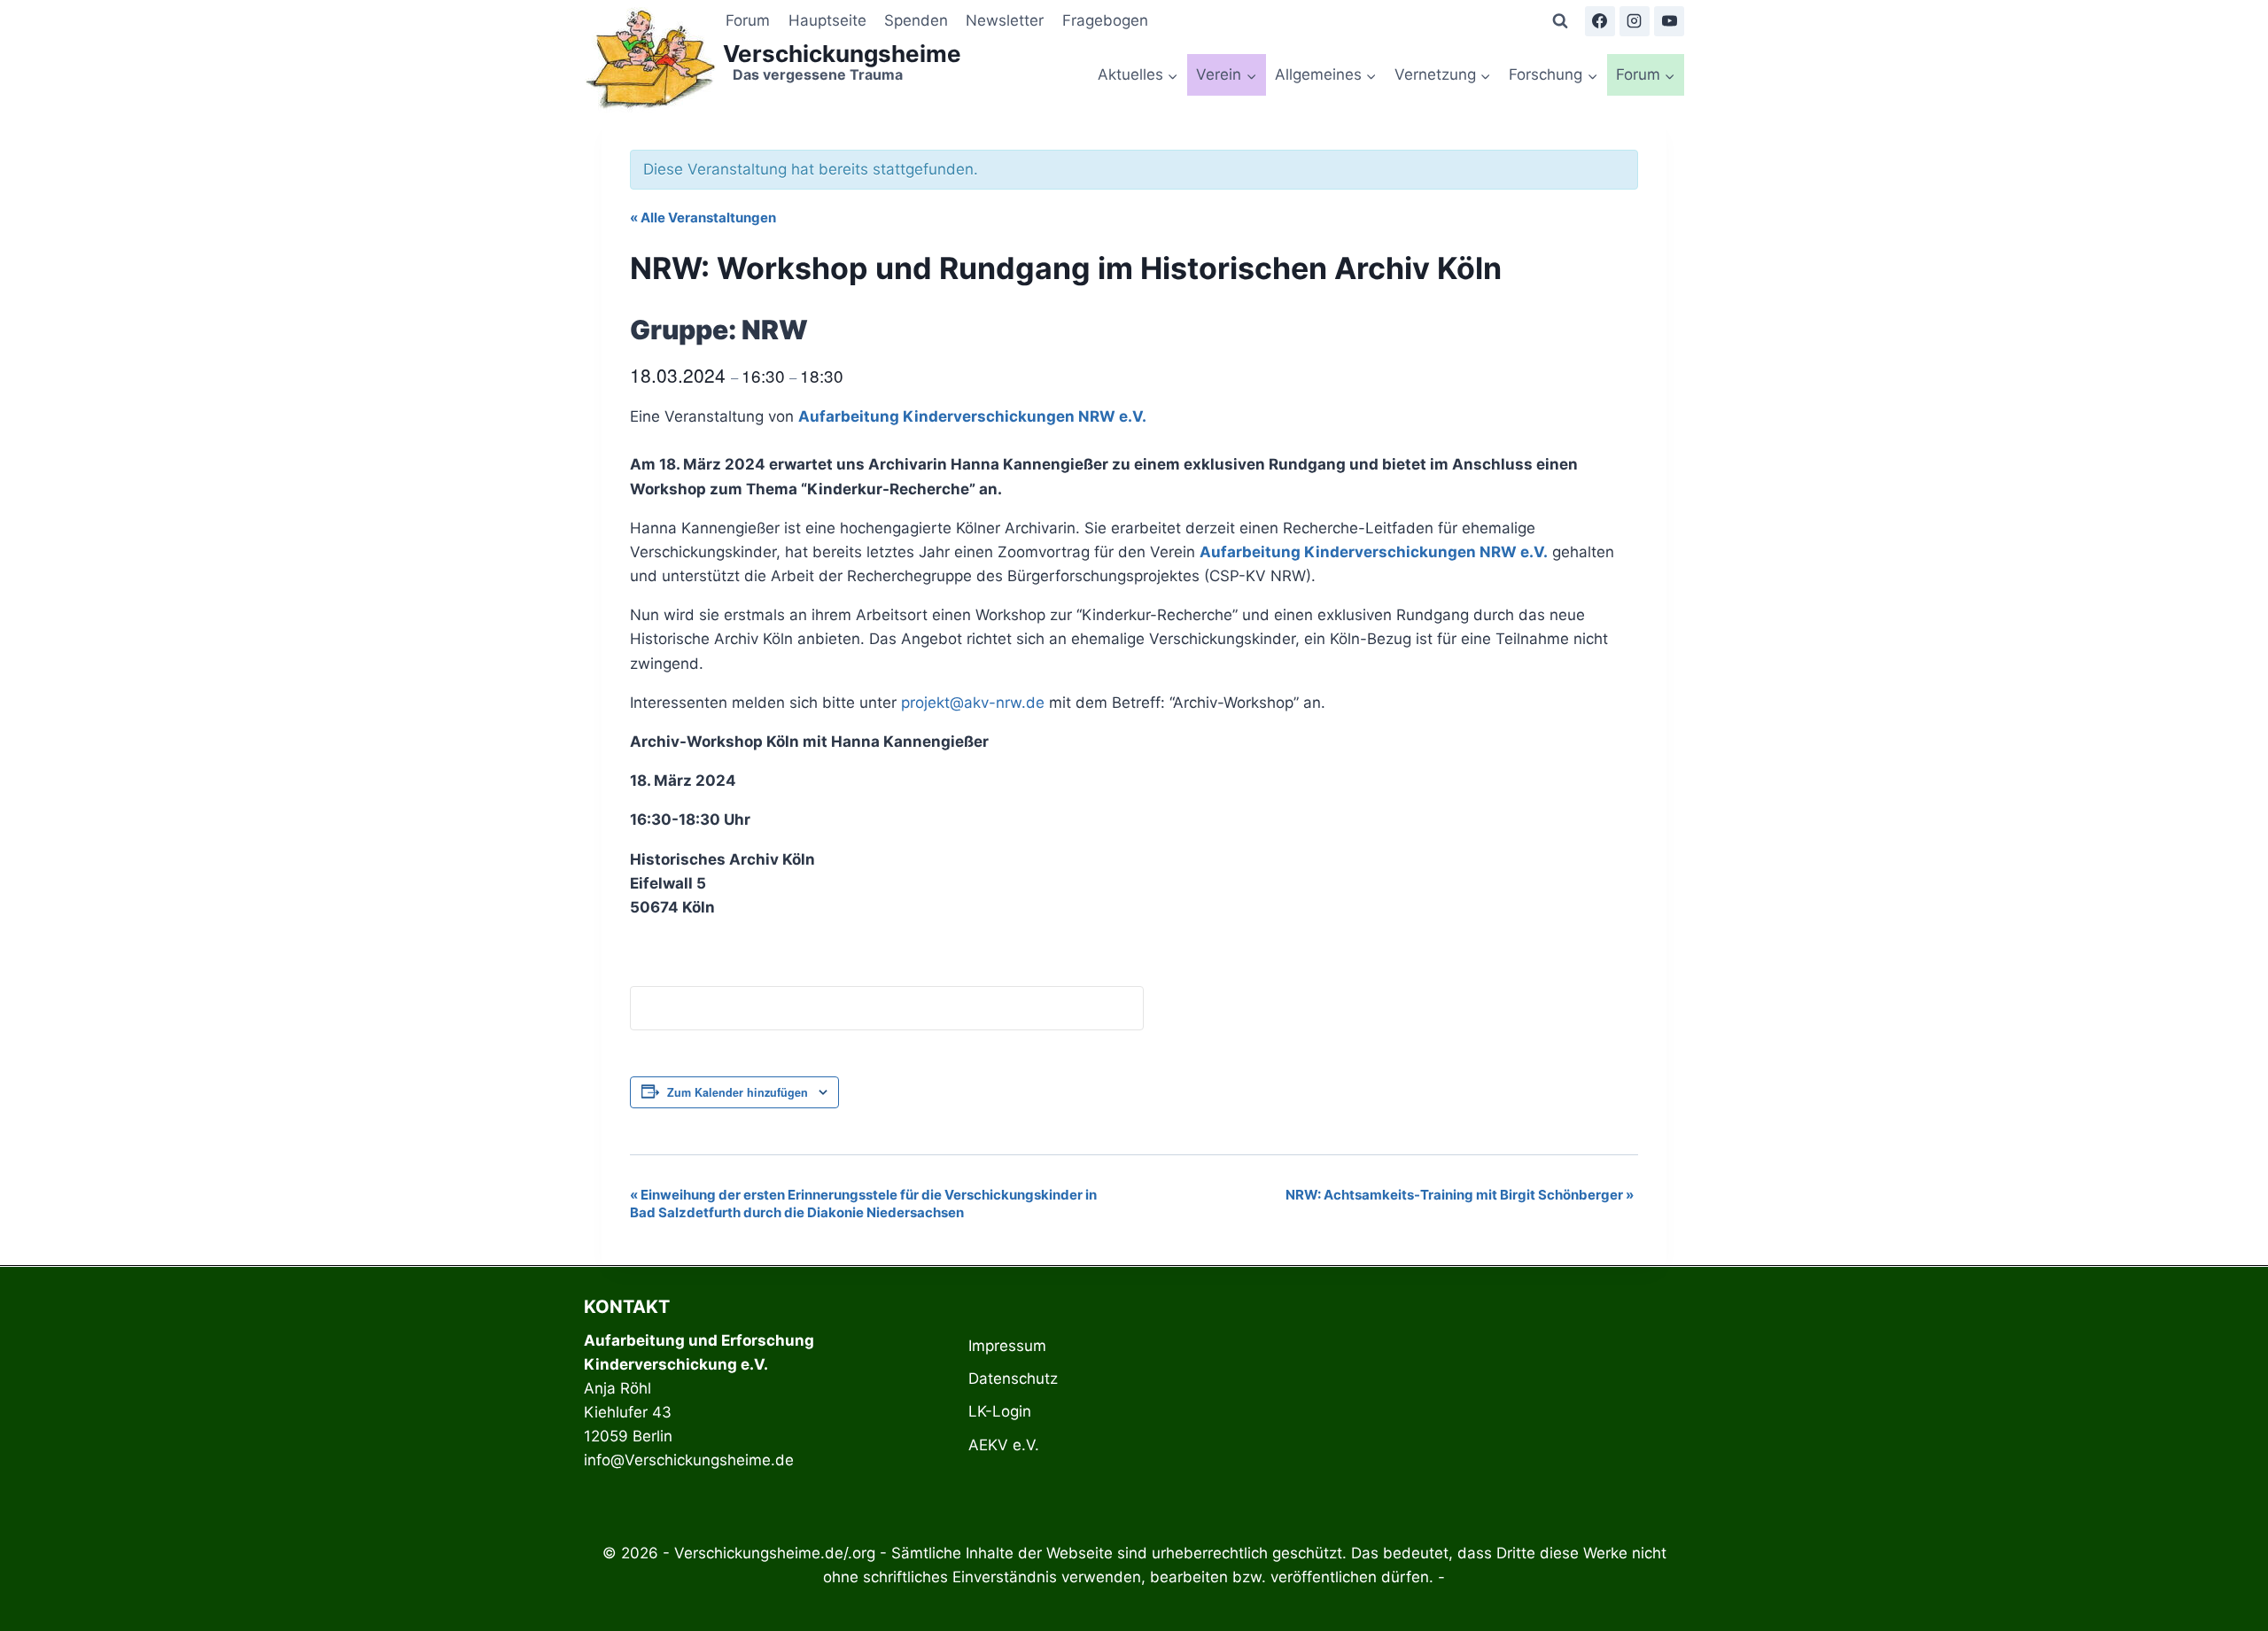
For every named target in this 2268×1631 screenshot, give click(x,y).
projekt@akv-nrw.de (973, 703)
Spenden (916, 20)
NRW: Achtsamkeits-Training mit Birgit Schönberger (1460, 1195)
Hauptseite (827, 20)
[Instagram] (1635, 21)
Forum (748, 20)
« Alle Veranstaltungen (703, 217)
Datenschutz (1013, 1379)
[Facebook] (1600, 21)
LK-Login (1000, 1411)
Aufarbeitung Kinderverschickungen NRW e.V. (972, 416)
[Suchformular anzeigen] (1560, 21)
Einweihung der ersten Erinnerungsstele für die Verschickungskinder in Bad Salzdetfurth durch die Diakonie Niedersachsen (863, 1204)
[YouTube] (1669, 21)
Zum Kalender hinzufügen (738, 1092)
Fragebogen (1105, 20)
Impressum (1007, 1346)
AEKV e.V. (1004, 1445)
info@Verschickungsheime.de (689, 1460)
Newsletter (1005, 20)
